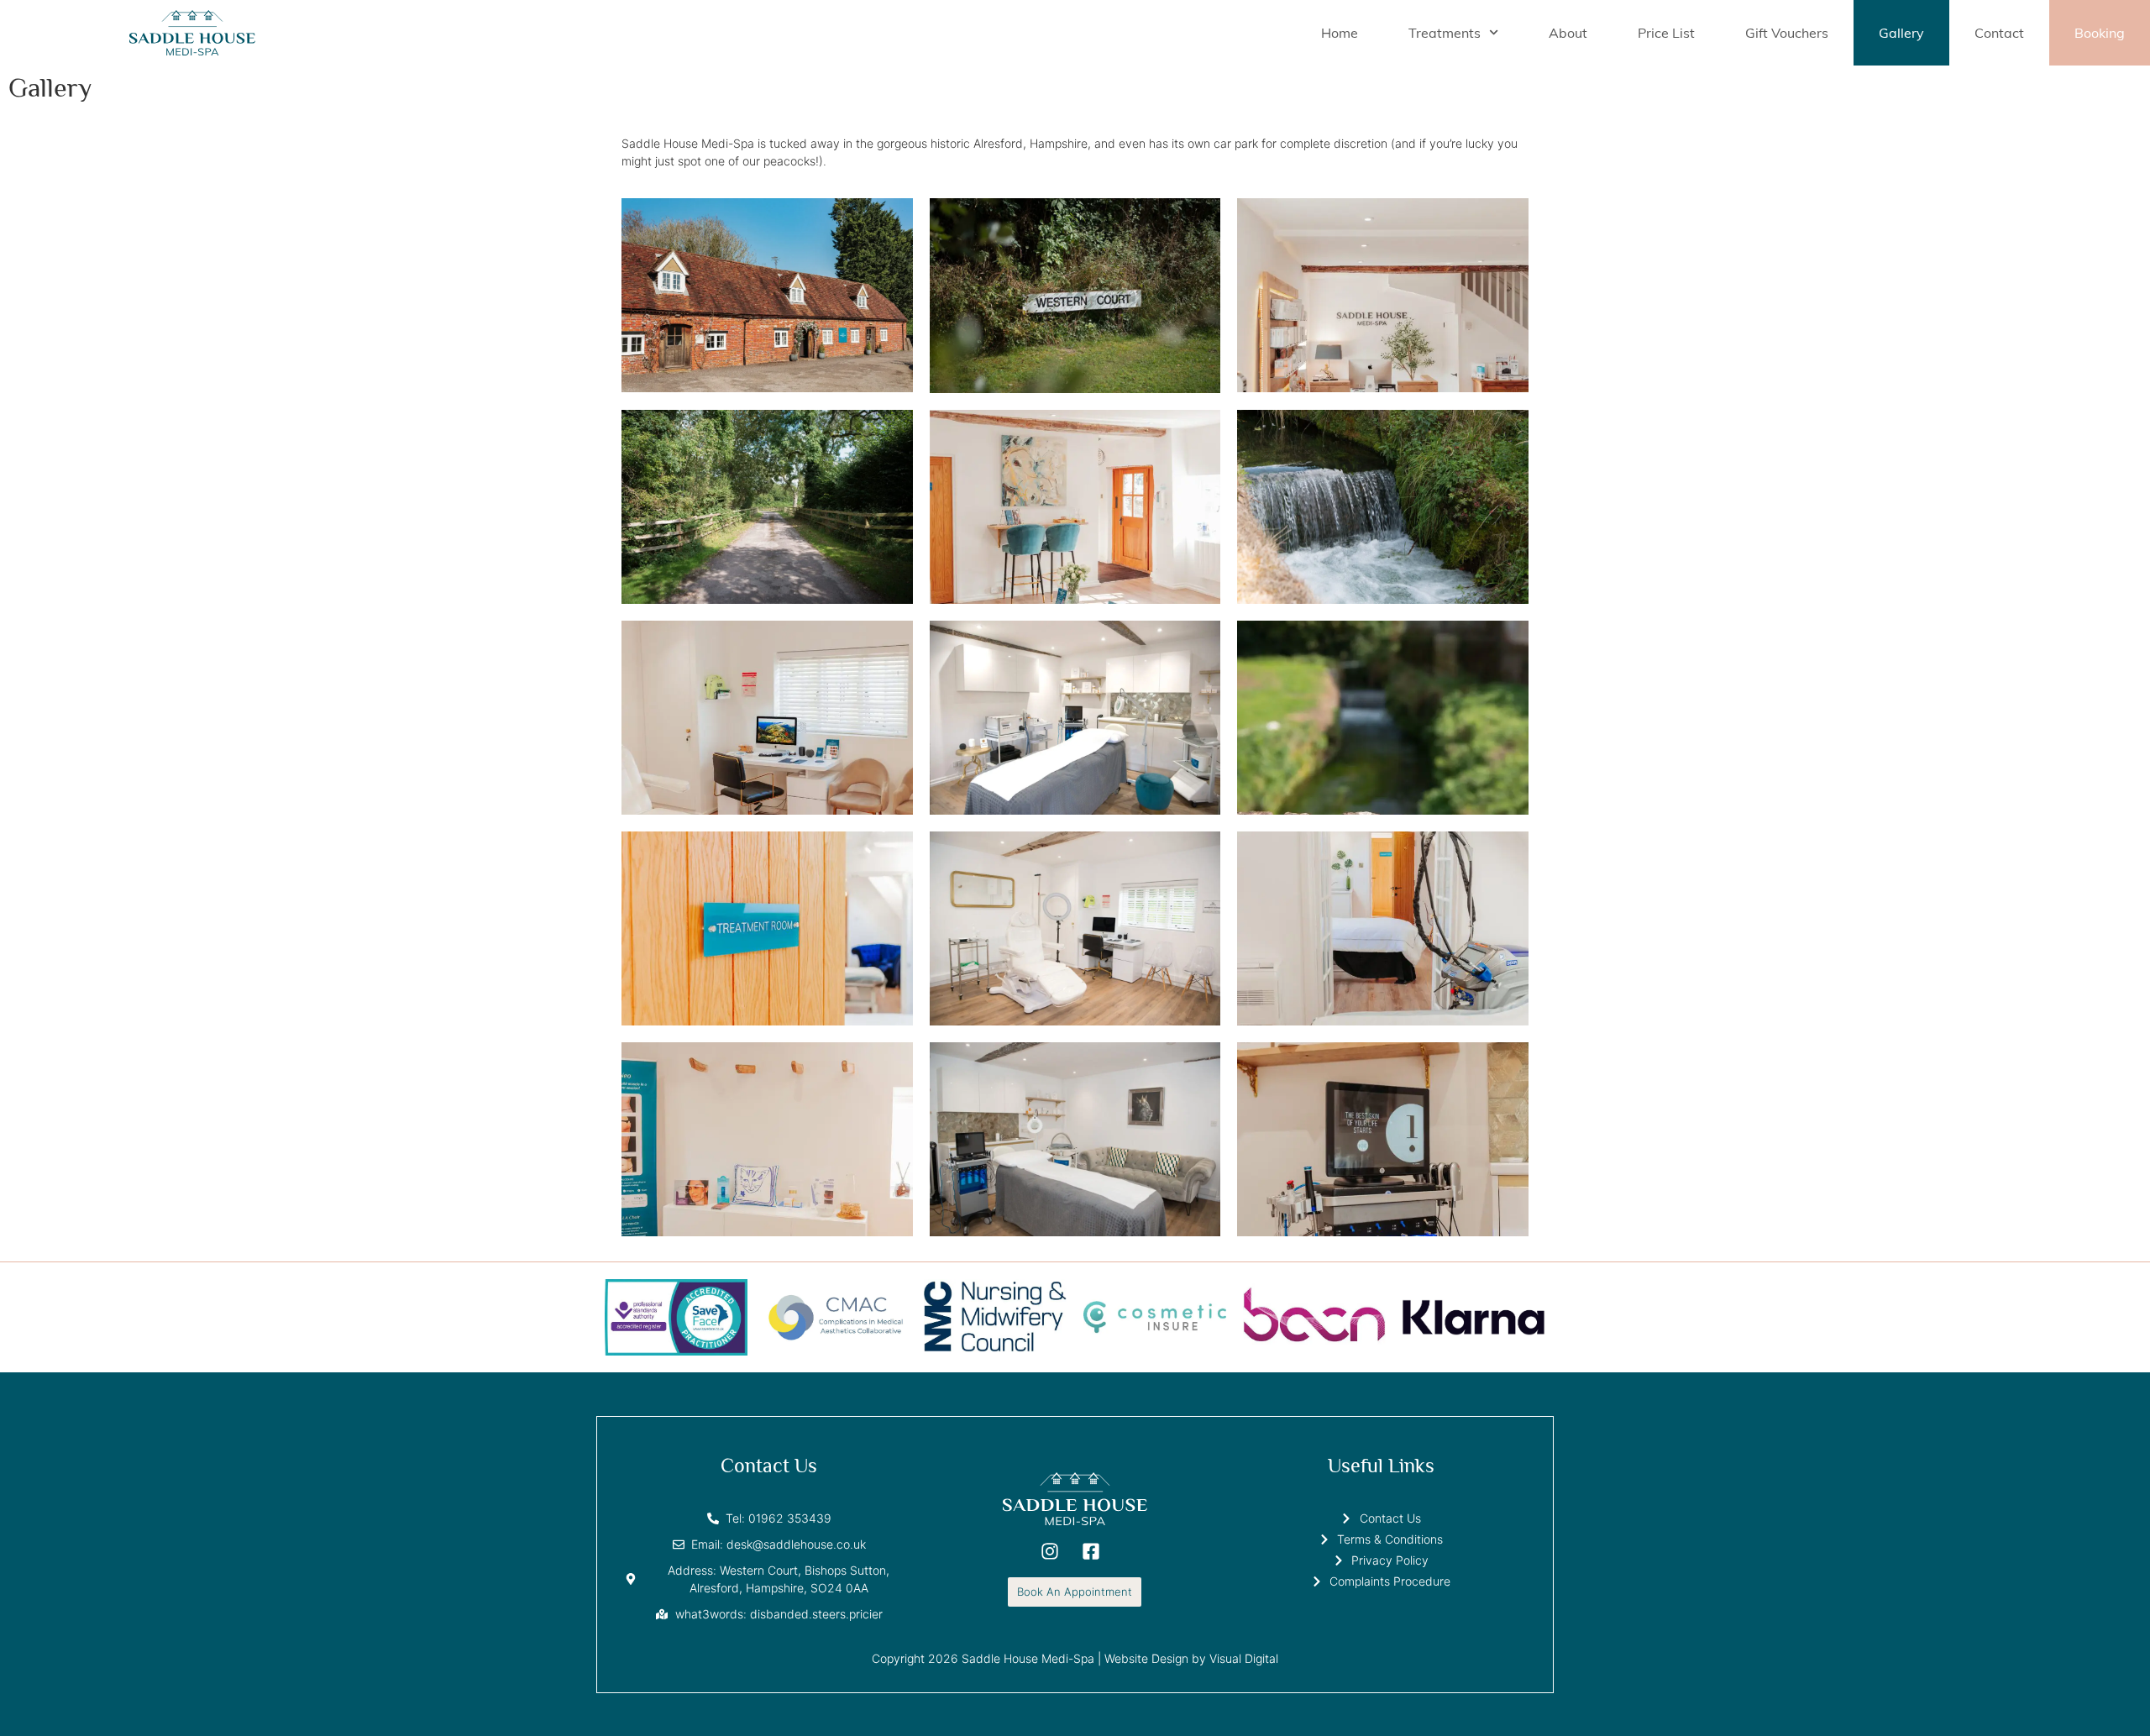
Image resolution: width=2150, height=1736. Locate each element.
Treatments (1445, 33)
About (1568, 33)
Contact (1999, 33)
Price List (1666, 33)
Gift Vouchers (1787, 33)
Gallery (1901, 33)
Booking (2100, 33)
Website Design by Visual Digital (1191, 1658)
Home (1340, 33)
